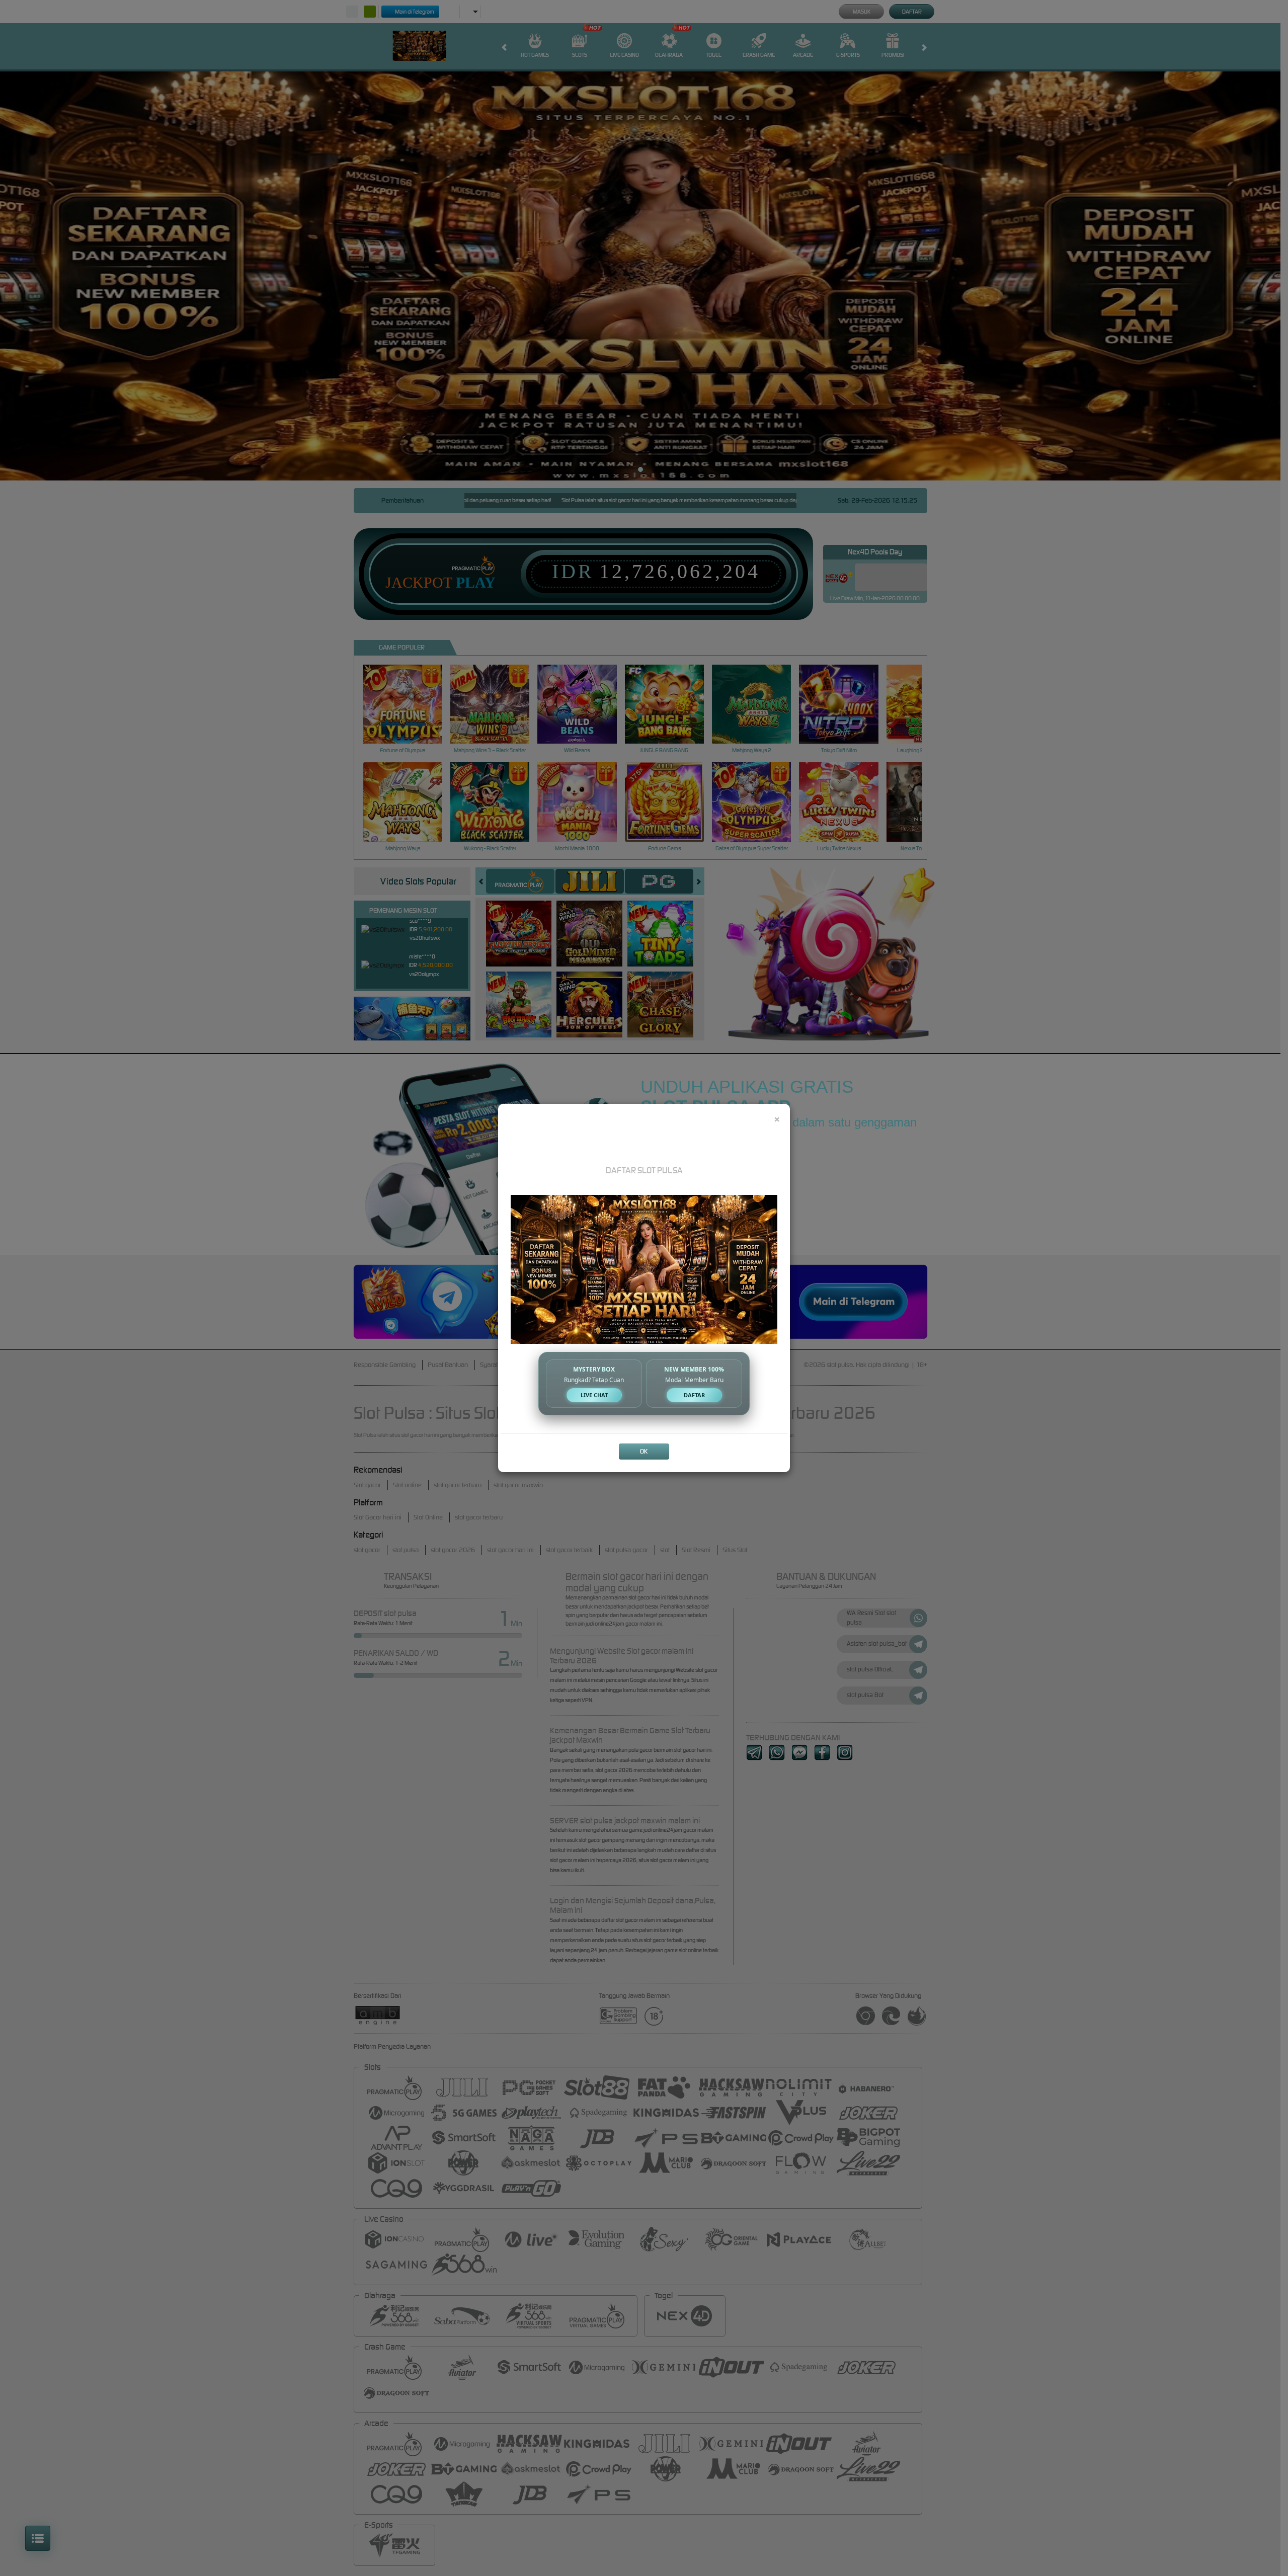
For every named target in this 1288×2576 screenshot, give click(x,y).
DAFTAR (694, 1395)
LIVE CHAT (594, 1395)
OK (644, 1451)
